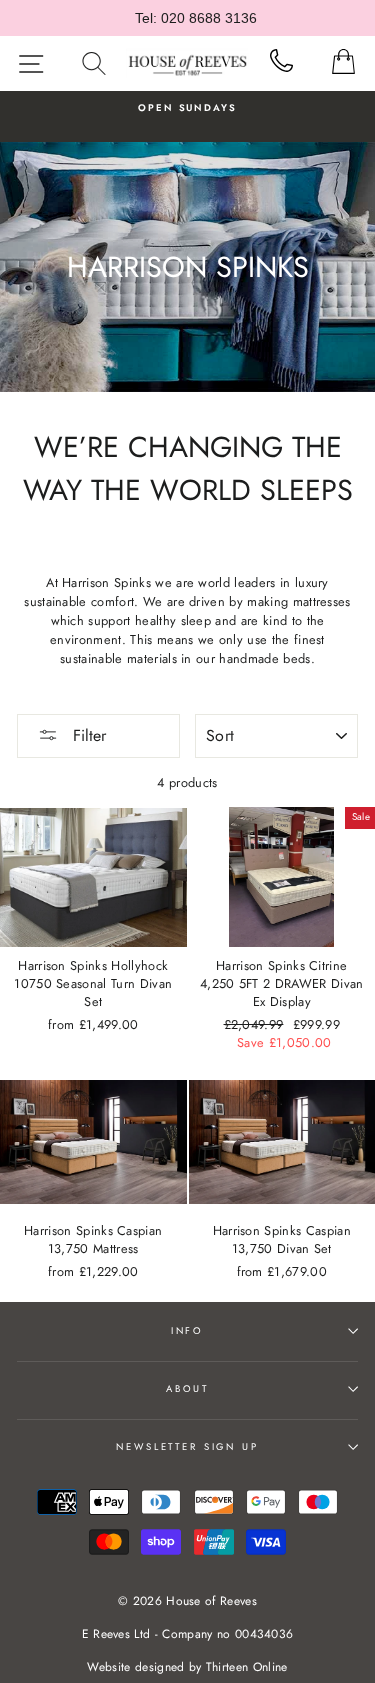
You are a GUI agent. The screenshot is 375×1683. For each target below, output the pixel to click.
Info (187, 1331)
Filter (87, 735)
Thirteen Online (247, 1667)
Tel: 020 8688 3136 (196, 18)
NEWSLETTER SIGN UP (187, 1447)
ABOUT (187, 1389)
